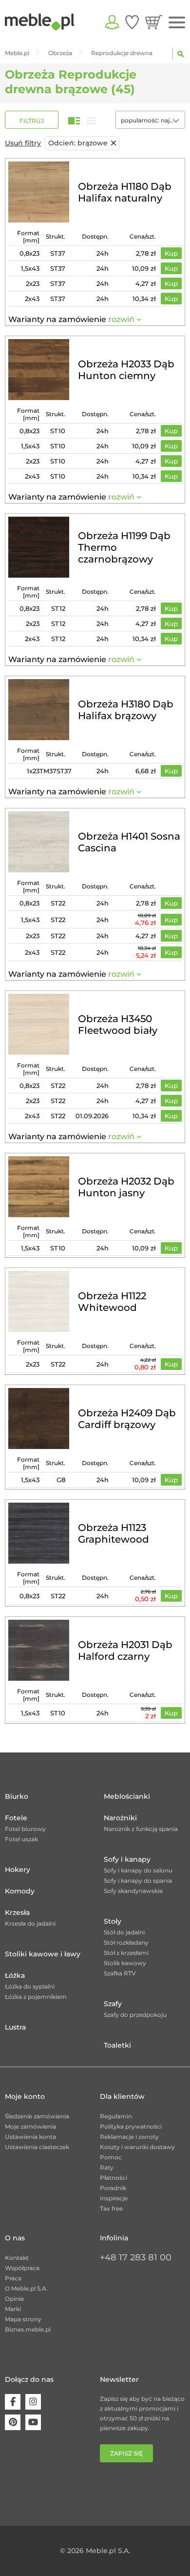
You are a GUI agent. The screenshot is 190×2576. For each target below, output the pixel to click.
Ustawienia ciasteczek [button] (37, 2147)
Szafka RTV (120, 1973)
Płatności (114, 2178)
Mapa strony (23, 2319)
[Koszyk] (154, 22)
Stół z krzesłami (126, 1953)
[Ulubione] (132, 22)
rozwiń (121, 319)
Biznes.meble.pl (28, 2329)
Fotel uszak (21, 1839)
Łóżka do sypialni (30, 1986)
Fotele (16, 1818)
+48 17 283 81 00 (136, 2257)
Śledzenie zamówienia (37, 2116)
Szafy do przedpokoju (135, 2015)
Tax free (111, 2208)
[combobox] (150, 120)
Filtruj (32, 121)
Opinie (14, 2299)
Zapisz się (126, 2453)
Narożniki (120, 1818)
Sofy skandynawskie (133, 1891)
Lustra (15, 2027)
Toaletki (117, 2045)
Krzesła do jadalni (30, 1923)
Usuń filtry (23, 143)
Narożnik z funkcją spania (141, 1829)
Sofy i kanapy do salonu (138, 1870)
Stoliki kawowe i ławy (43, 1954)
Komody (20, 1891)
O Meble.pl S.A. (26, 2288)
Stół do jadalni (124, 1932)
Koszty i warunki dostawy (137, 2147)
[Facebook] (13, 2402)
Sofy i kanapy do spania (138, 1881)
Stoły (113, 1921)
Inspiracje (114, 2198)
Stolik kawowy (125, 1963)
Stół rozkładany (126, 1942)
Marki (13, 2309)
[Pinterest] (13, 2422)
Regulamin (116, 2116)
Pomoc (111, 2157)
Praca (13, 2278)
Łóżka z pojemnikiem (36, 1997)
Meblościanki (127, 1796)
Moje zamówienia (30, 2126)
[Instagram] (33, 2402)
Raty (107, 2167)
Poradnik (113, 2188)
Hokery (18, 1870)
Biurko (17, 1796)
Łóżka (15, 1975)
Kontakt (17, 2258)
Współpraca (22, 2268)
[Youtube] (33, 2422)
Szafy (113, 2004)
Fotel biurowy (25, 1829)
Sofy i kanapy (127, 1859)
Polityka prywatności (131, 2126)
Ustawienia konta (30, 2137)
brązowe (78, 143)
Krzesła (17, 1912)
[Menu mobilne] (177, 23)
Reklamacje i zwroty (129, 2137)
